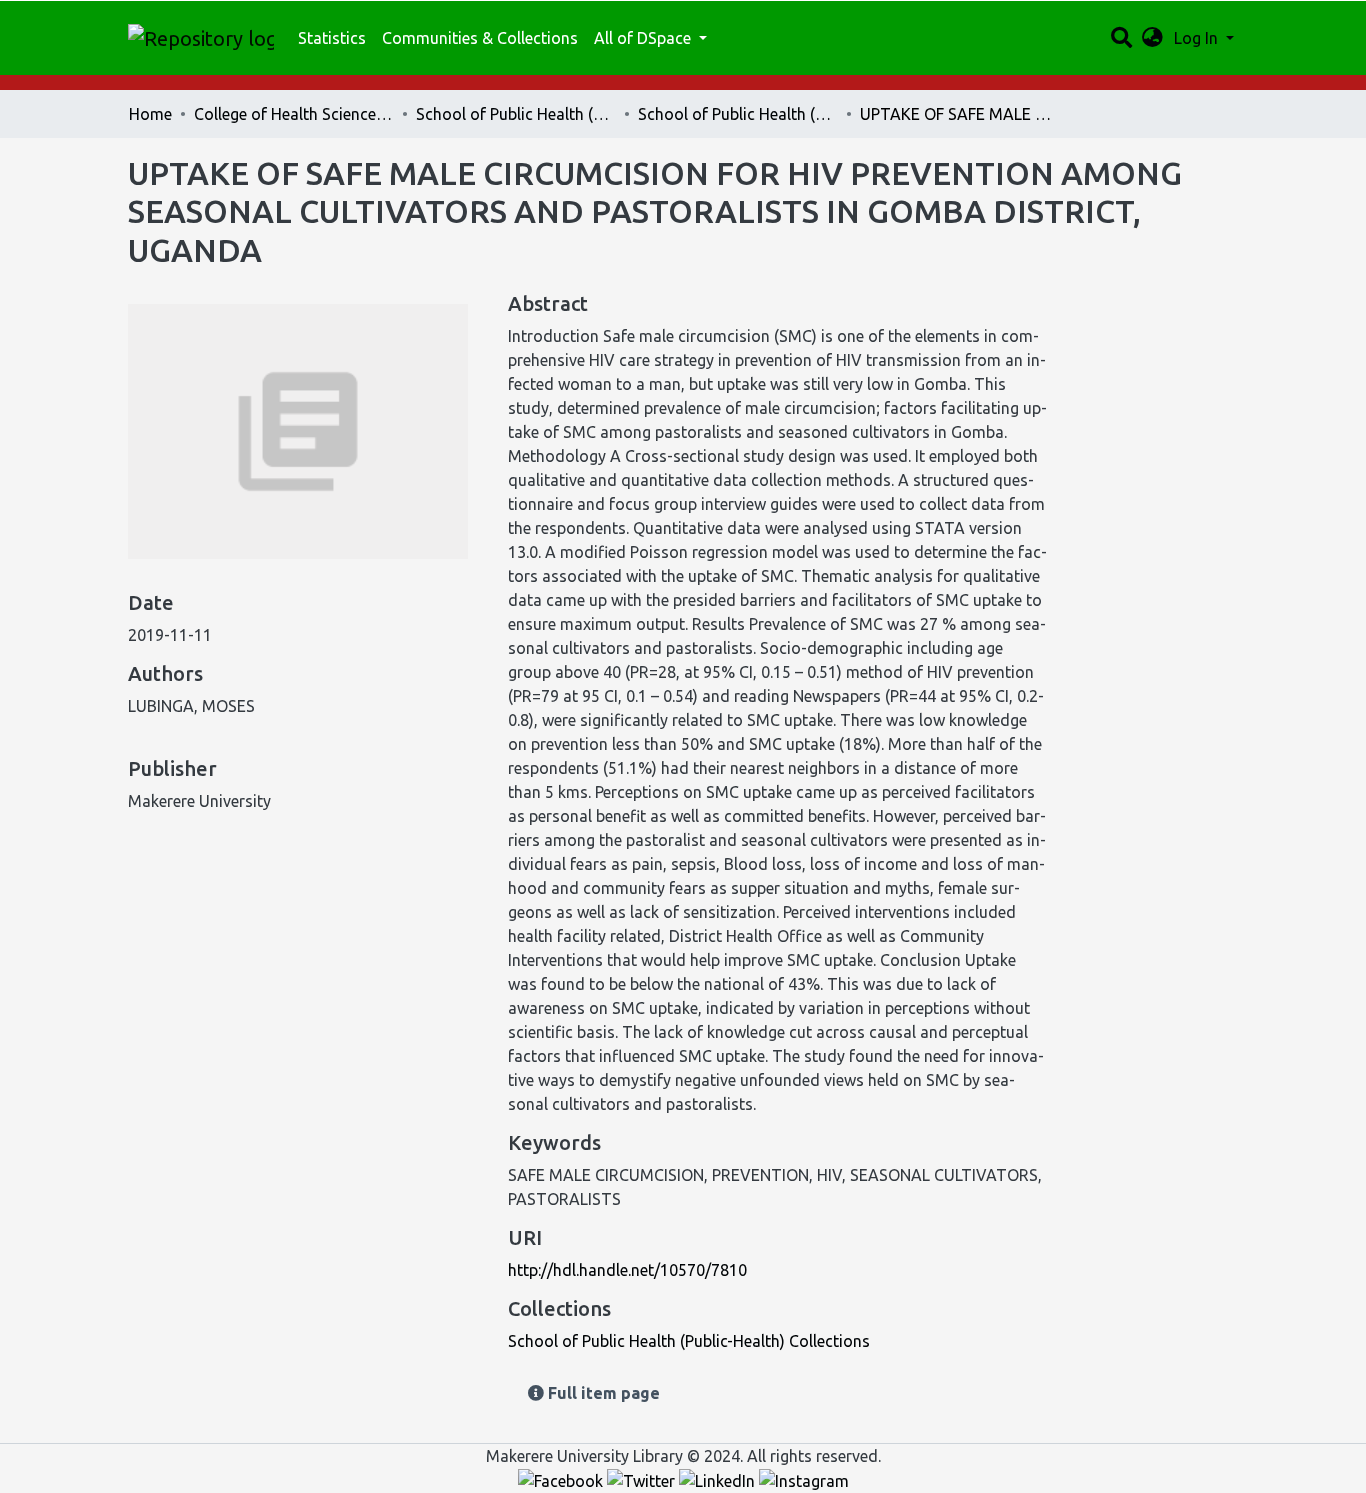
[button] (1152, 38)
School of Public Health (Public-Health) (516, 114)
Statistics (332, 38)
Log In (1198, 38)
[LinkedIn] (719, 1480)
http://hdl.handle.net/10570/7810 (627, 1270)
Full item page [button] (602, 1393)
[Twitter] (643, 1480)
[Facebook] (562, 1480)
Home (150, 114)
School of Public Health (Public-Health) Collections (738, 114)
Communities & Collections (480, 38)
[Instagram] (804, 1480)
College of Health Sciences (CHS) (294, 114)
